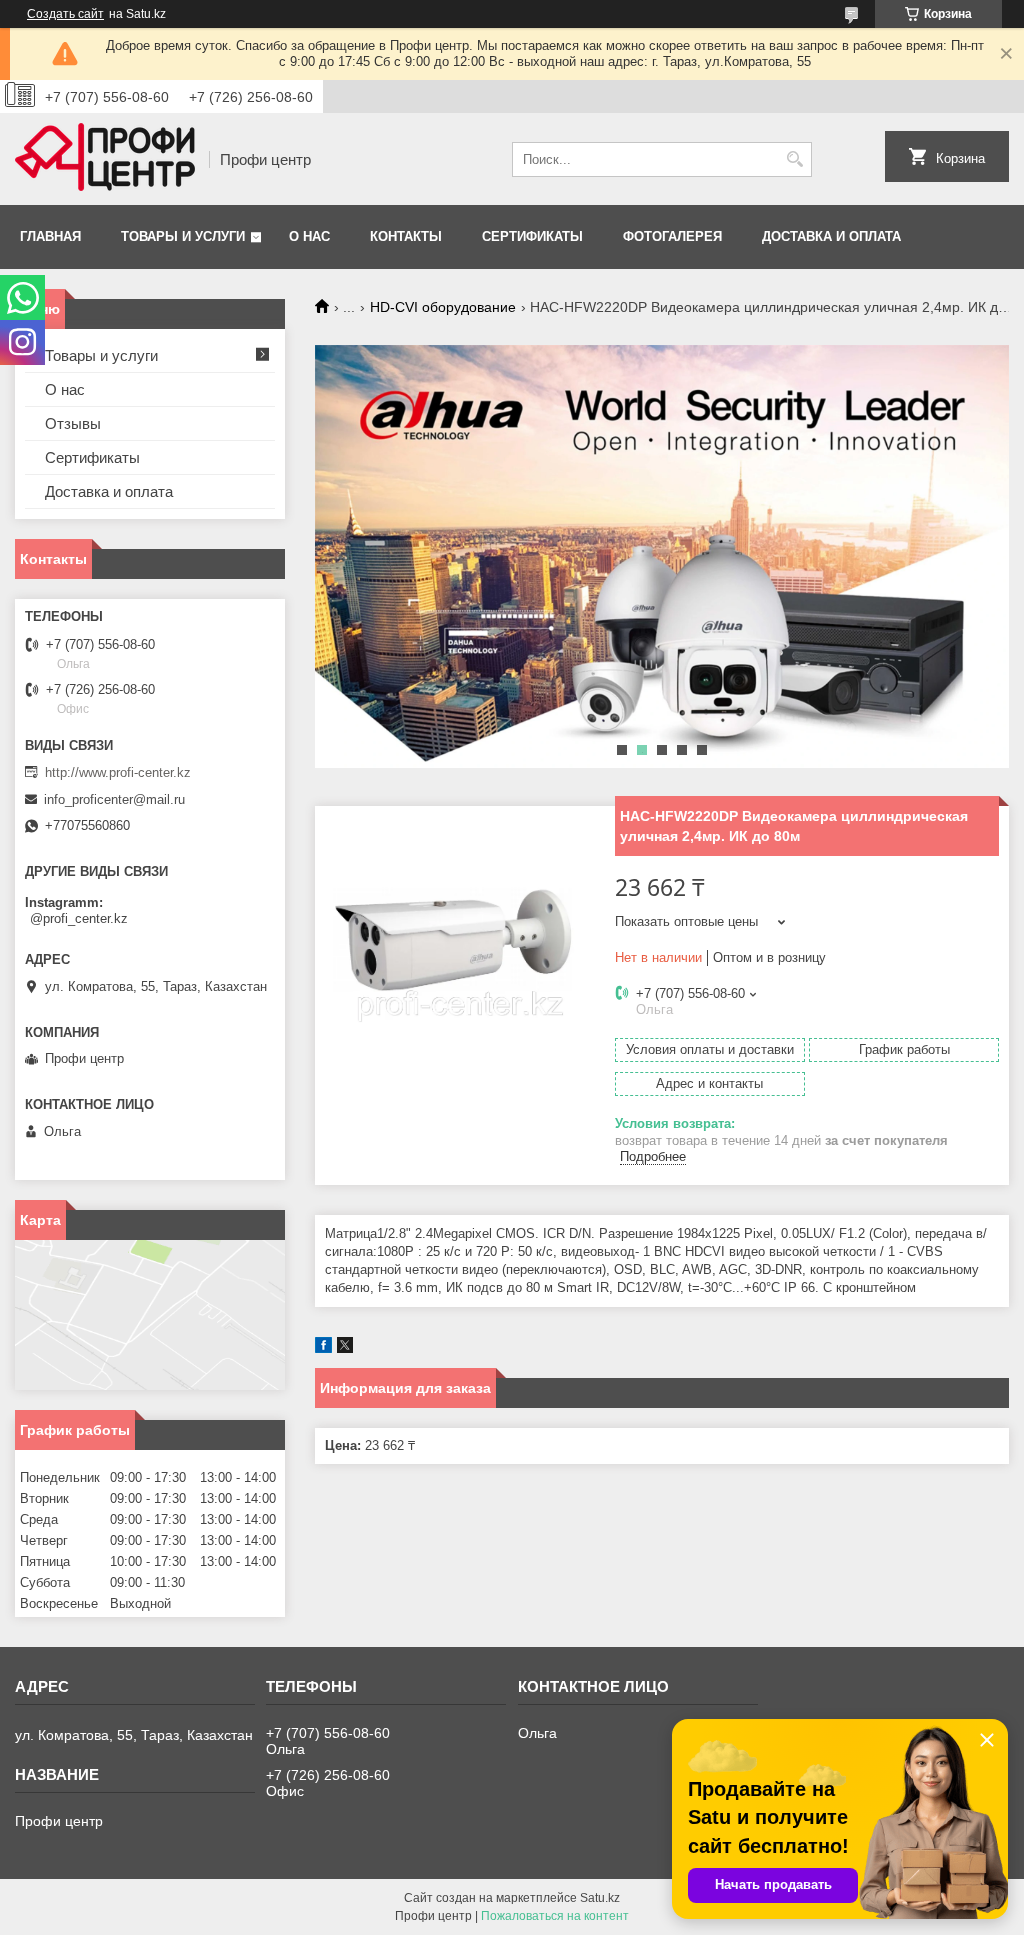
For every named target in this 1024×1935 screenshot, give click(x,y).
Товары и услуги (183, 236)
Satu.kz (600, 1898)
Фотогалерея (672, 236)
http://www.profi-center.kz (118, 772)
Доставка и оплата (831, 236)
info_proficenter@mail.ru (114, 799)
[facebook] (323, 1348)
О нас (309, 236)
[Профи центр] (105, 159)
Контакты (406, 236)
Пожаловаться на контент (555, 1916)
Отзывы (73, 423)
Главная (50, 236)
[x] (345, 1348)
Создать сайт (65, 14)
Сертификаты (532, 236)
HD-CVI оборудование (443, 307)
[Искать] (794, 159)
